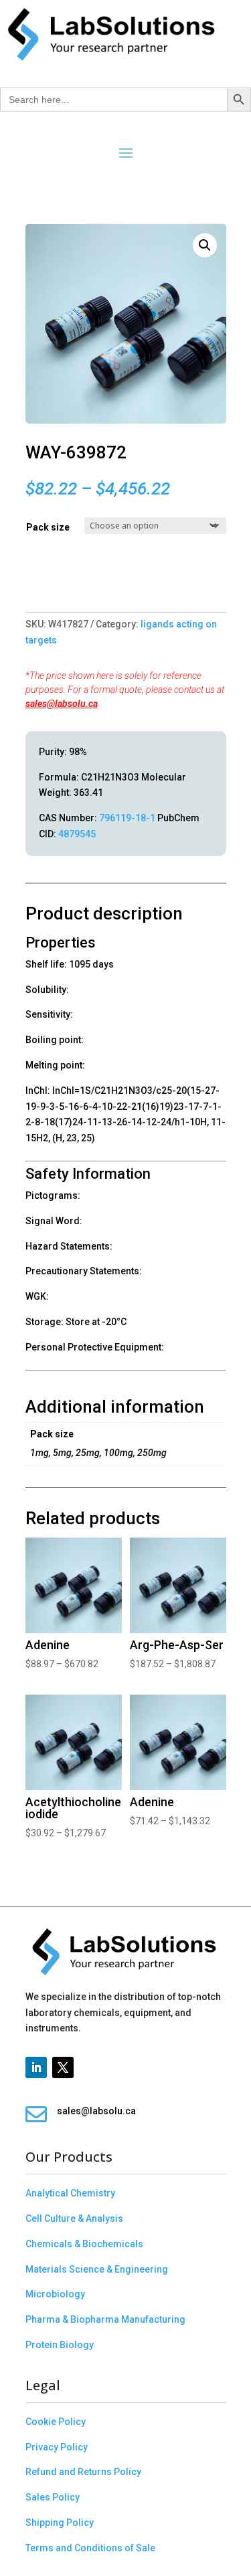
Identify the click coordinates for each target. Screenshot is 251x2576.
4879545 (77, 834)
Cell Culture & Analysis (74, 2219)
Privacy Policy (57, 2447)
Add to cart (30, 585)
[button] (205, 245)
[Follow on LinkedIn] (36, 2067)
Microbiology (55, 2294)
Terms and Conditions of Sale (90, 2548)
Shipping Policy (60, 2523)
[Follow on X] (63, 2067)
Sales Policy (53, 2497)
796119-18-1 (127, 818)
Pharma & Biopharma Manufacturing (105, 2319)
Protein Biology (60, 2345)
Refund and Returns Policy (83, 2472)
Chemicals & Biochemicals (84, 2244)
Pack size (48, 527)
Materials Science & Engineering (97, 2269)
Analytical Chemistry (70, 2193)
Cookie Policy (56, 2422)
